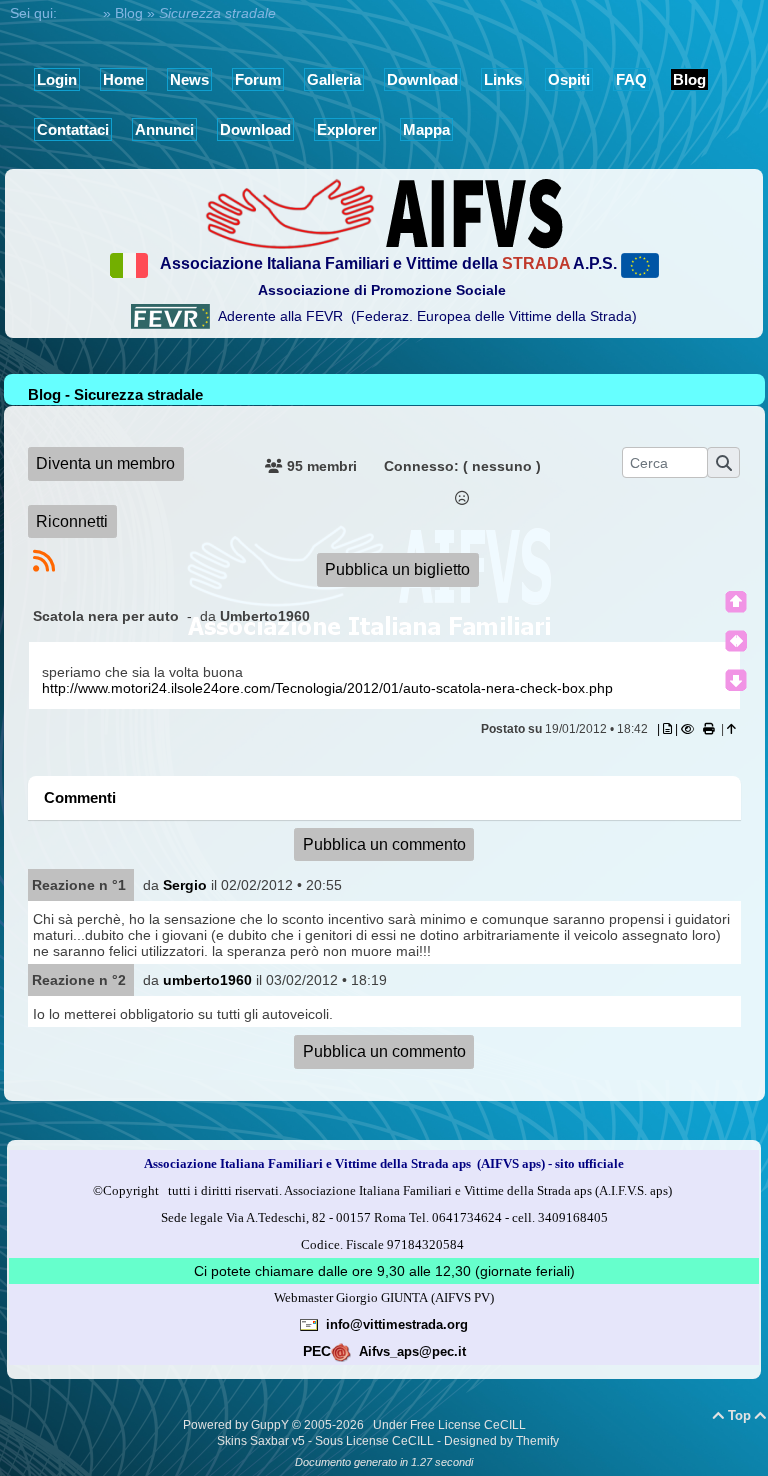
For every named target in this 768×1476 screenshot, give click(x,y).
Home (80, 13)
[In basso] (736, 680)
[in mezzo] (736, 641)
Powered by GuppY (237, 1425)
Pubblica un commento (384, 844)
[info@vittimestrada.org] (309, 1324)
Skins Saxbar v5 (261, 1441)
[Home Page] (384, 212)
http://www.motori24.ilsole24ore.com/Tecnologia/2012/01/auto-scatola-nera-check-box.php (327, 688)
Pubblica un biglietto (397, 569)
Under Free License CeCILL (451, 1425)
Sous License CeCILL (374, 1441)
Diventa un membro (105, 463)
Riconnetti (72, 521)
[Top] (736, 602)
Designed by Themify (501, 1441)
